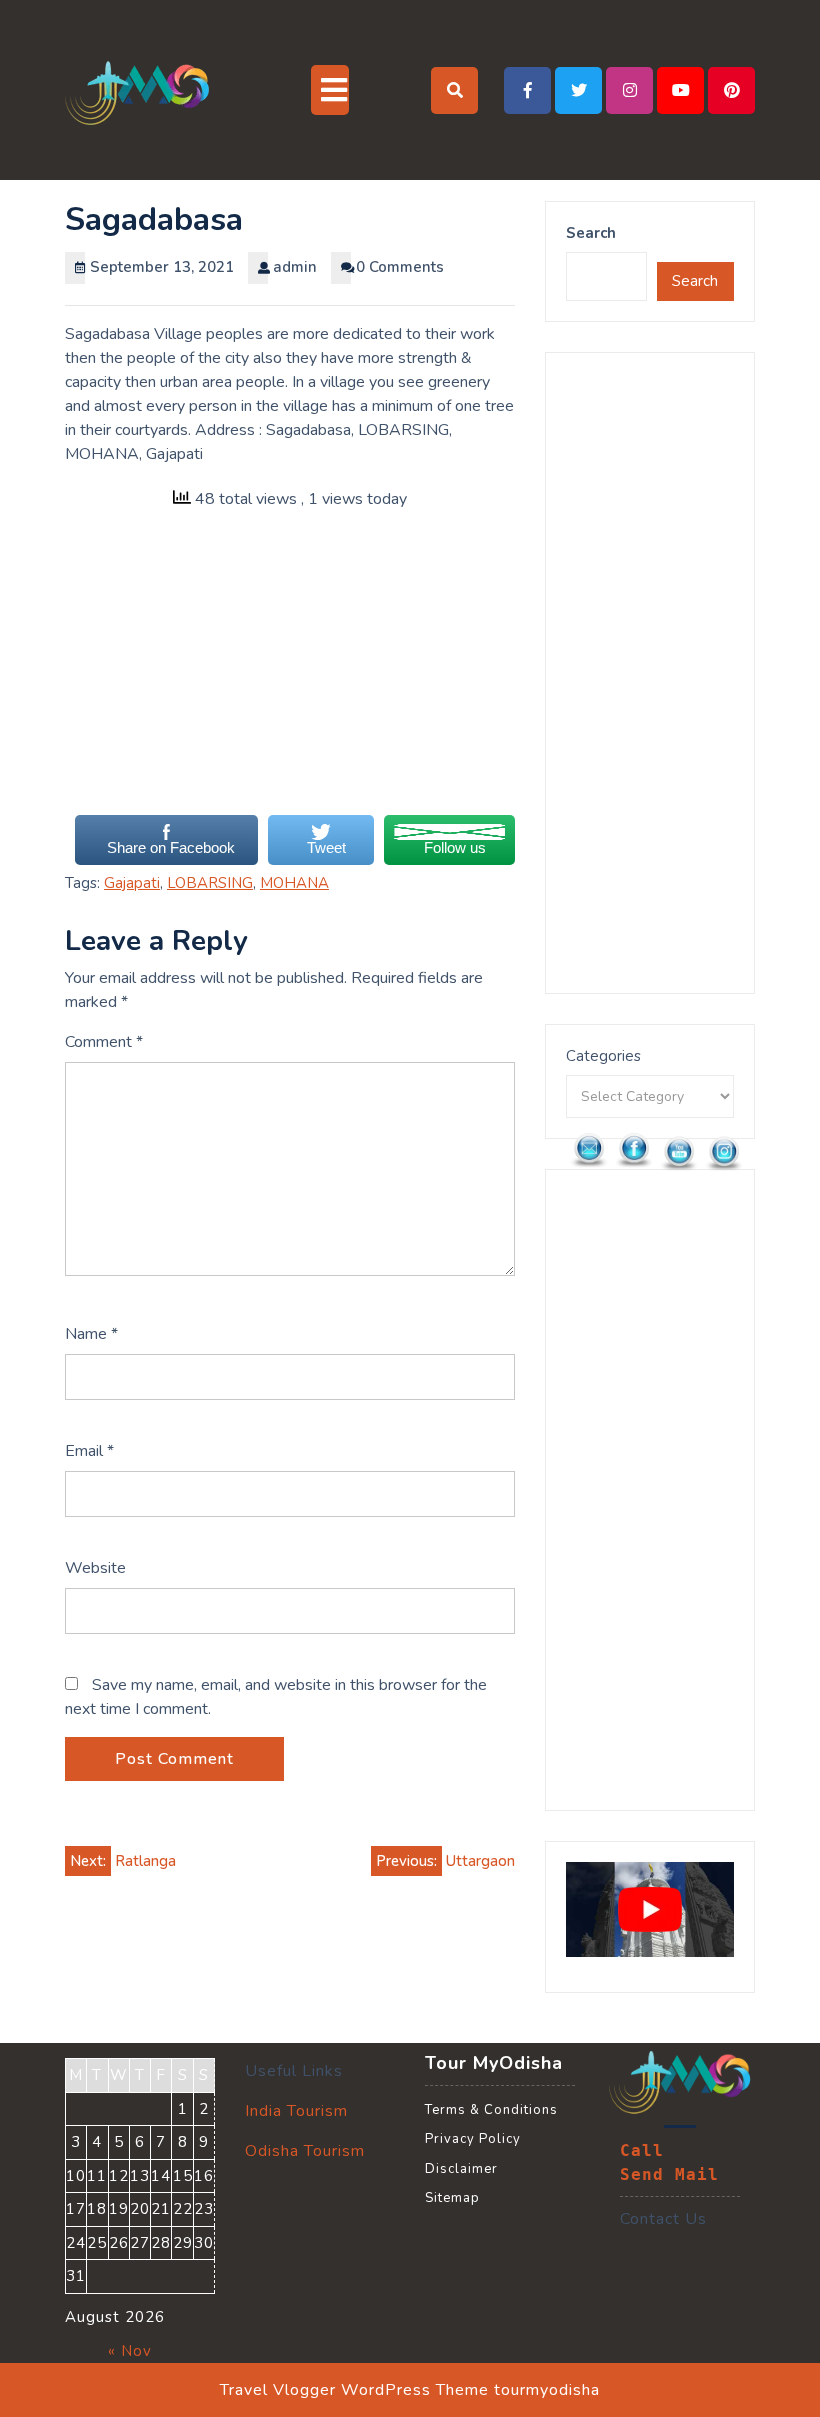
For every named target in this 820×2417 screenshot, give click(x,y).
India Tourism (296, 2111)
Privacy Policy (473, 2139)
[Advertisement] (290, 673)
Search (591, 233)
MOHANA (294, 883)
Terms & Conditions (491, 2110)
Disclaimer (461, 2169)
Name (91, 1334)
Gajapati (132, 883)
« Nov (130, 2351)
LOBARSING (210, 883)
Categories (603, 1056)
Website (95, 1568)
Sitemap (452, 2198)
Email (89, 1451)
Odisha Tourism (305, 2151)
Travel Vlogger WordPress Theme (354, 2390)
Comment (104, 1042)
